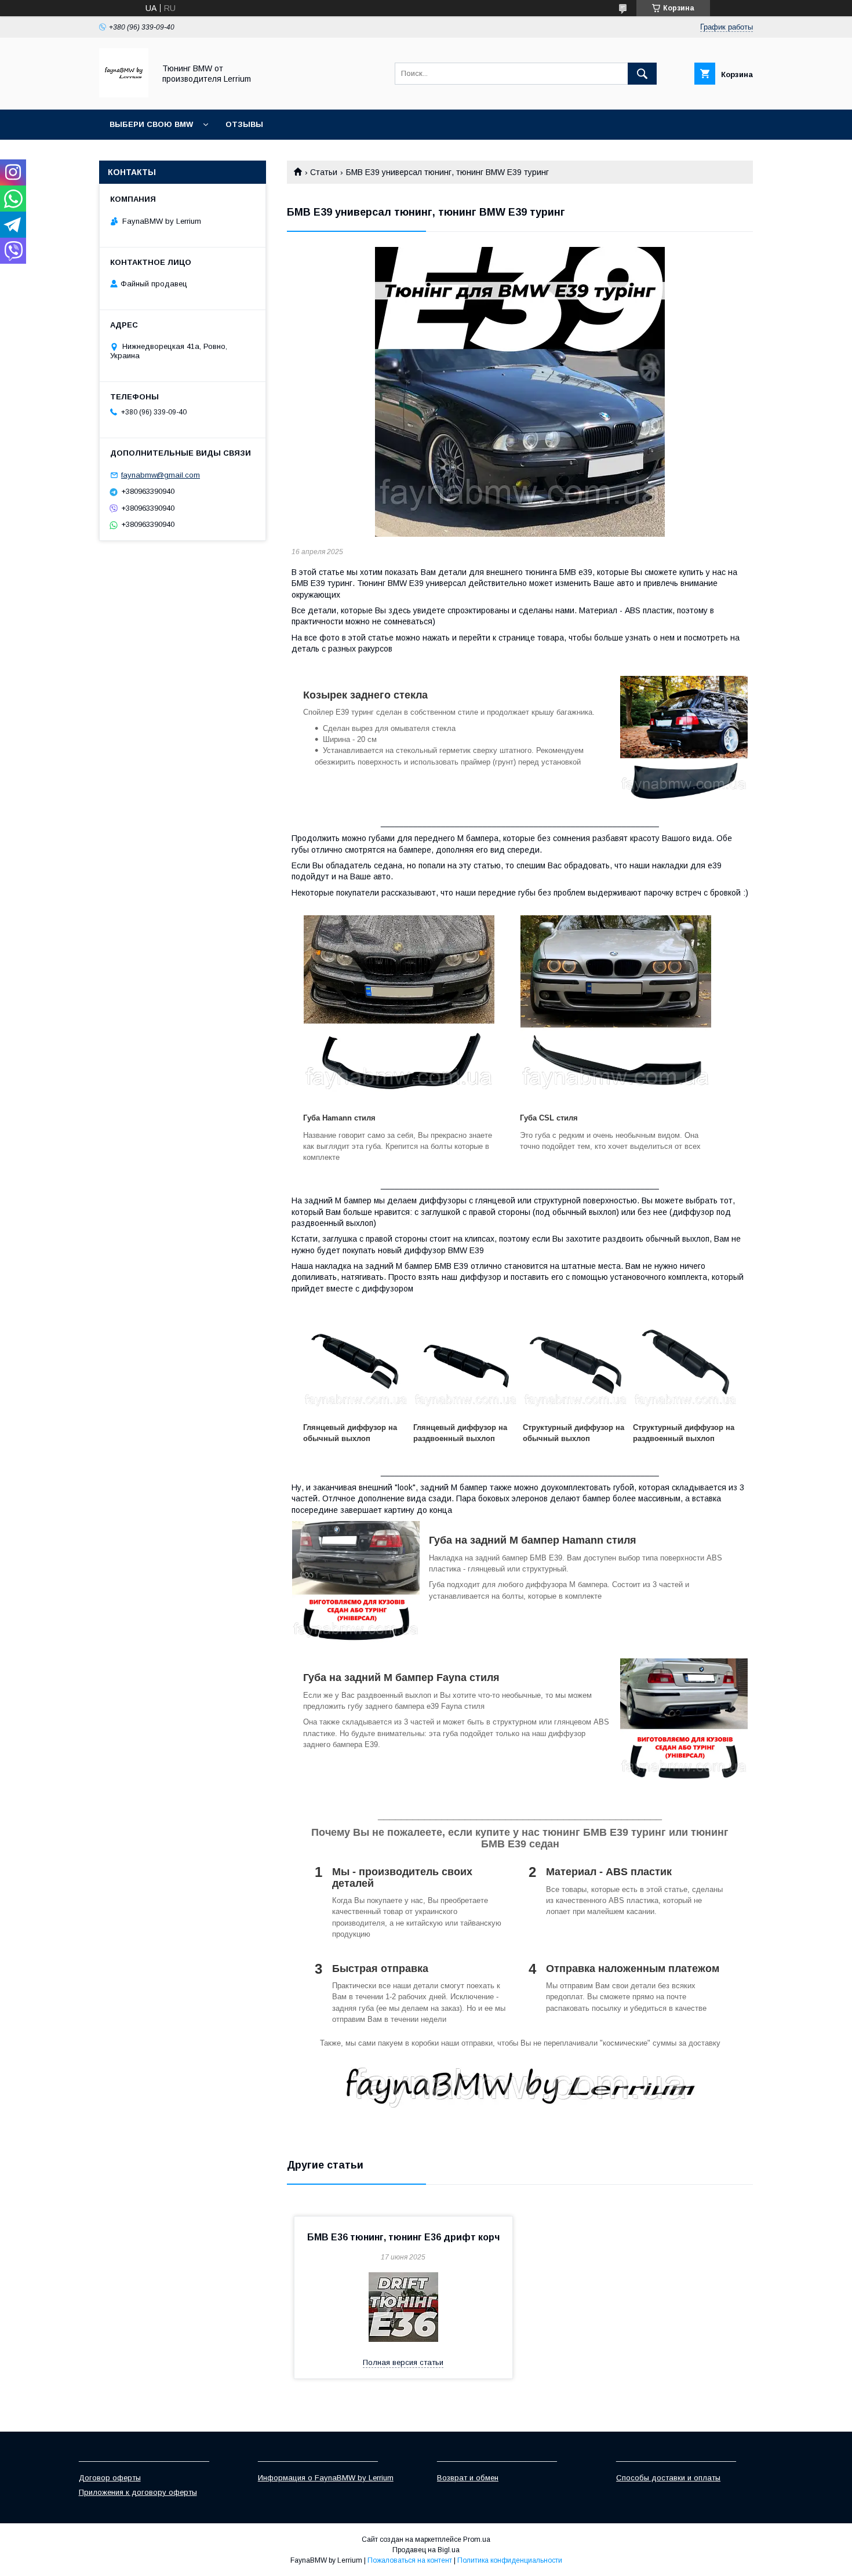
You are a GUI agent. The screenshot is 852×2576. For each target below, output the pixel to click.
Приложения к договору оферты (138, 2492)
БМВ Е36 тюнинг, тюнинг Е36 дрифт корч (403, 2237)
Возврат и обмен (468, 2478)
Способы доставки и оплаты (668, 2478)
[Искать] (642, 74)
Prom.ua (477, 2539)
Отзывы (244, 124)
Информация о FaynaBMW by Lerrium (326, 2478)
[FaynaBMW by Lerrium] (124, 94)
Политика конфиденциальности (510, 2560)
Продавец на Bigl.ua (426, 2550)
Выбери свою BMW (151, 124)
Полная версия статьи (403, 2362)
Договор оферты (110, 2478)
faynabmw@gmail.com (161, 475)
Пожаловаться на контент (410, 2560)
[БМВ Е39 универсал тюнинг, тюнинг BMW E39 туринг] (520, 392)
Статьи (324, 172)
